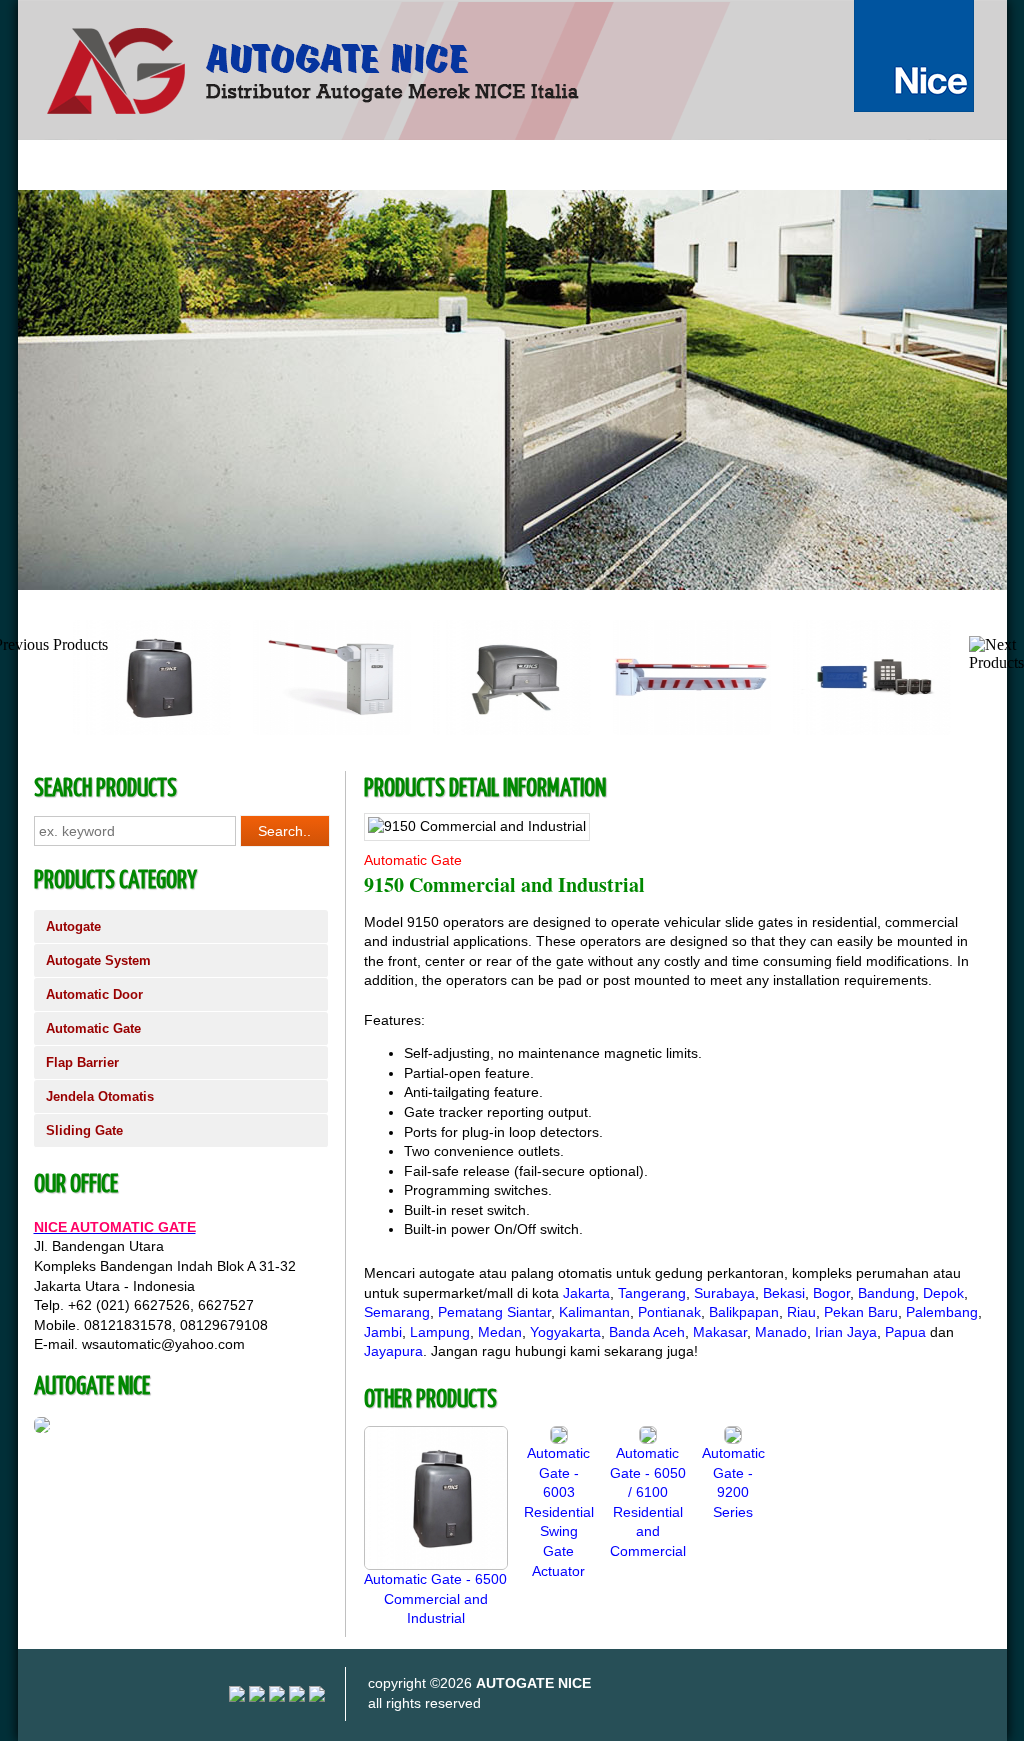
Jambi (383, 1332)
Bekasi (784, 1293)
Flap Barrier (82, 1062)
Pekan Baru (861, 1312)
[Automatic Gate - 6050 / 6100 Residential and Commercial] (648, 1439)
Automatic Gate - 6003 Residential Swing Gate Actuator (559, 1512)
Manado (781, 1332)
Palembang (942, 1312)
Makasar (720, 1332)
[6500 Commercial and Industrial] (152, 731)
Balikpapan (744, 1312)
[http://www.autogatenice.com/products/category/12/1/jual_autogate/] (512, 390)
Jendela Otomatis (100, 1096)
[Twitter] (297, 1697)
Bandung (886, 1293)
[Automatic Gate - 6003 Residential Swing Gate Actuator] (559, 1439)
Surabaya (724, 1293)
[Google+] (277, 1697)
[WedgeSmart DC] (692, 731)
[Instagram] (237, 1697)
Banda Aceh (647, 1332)
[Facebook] (317, 1697)
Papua (905, 1332)
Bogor (831, 1293)
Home (55, 165)
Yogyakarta (565, 1332)
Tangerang (652, 1293)
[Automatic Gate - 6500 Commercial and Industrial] (436, 1565)
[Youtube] (257, 1697)
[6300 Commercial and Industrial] (512, 731)
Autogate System (98, 960)
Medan (500, 1332)
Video (437, 165)
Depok (943, 1293)
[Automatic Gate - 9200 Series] (733, 1439)
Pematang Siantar (494, 1312)
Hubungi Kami (533, 165)
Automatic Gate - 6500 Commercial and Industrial (435, 1598)
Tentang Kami (151, 165)
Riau (801, 1312)
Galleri (362, 165)
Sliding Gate (84, 1130)
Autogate (73, 926)
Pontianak (669, 1312)
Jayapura (393, 1351)
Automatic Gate (93, 1028)
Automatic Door (94, 994)
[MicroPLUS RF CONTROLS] (872, 731)
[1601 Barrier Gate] (332, 731)
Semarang (397, 1312)
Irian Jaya (846, 1332)
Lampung (440, 1332)
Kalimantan (594, 1312)
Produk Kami (267, 165)
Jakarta (586, 1293)
